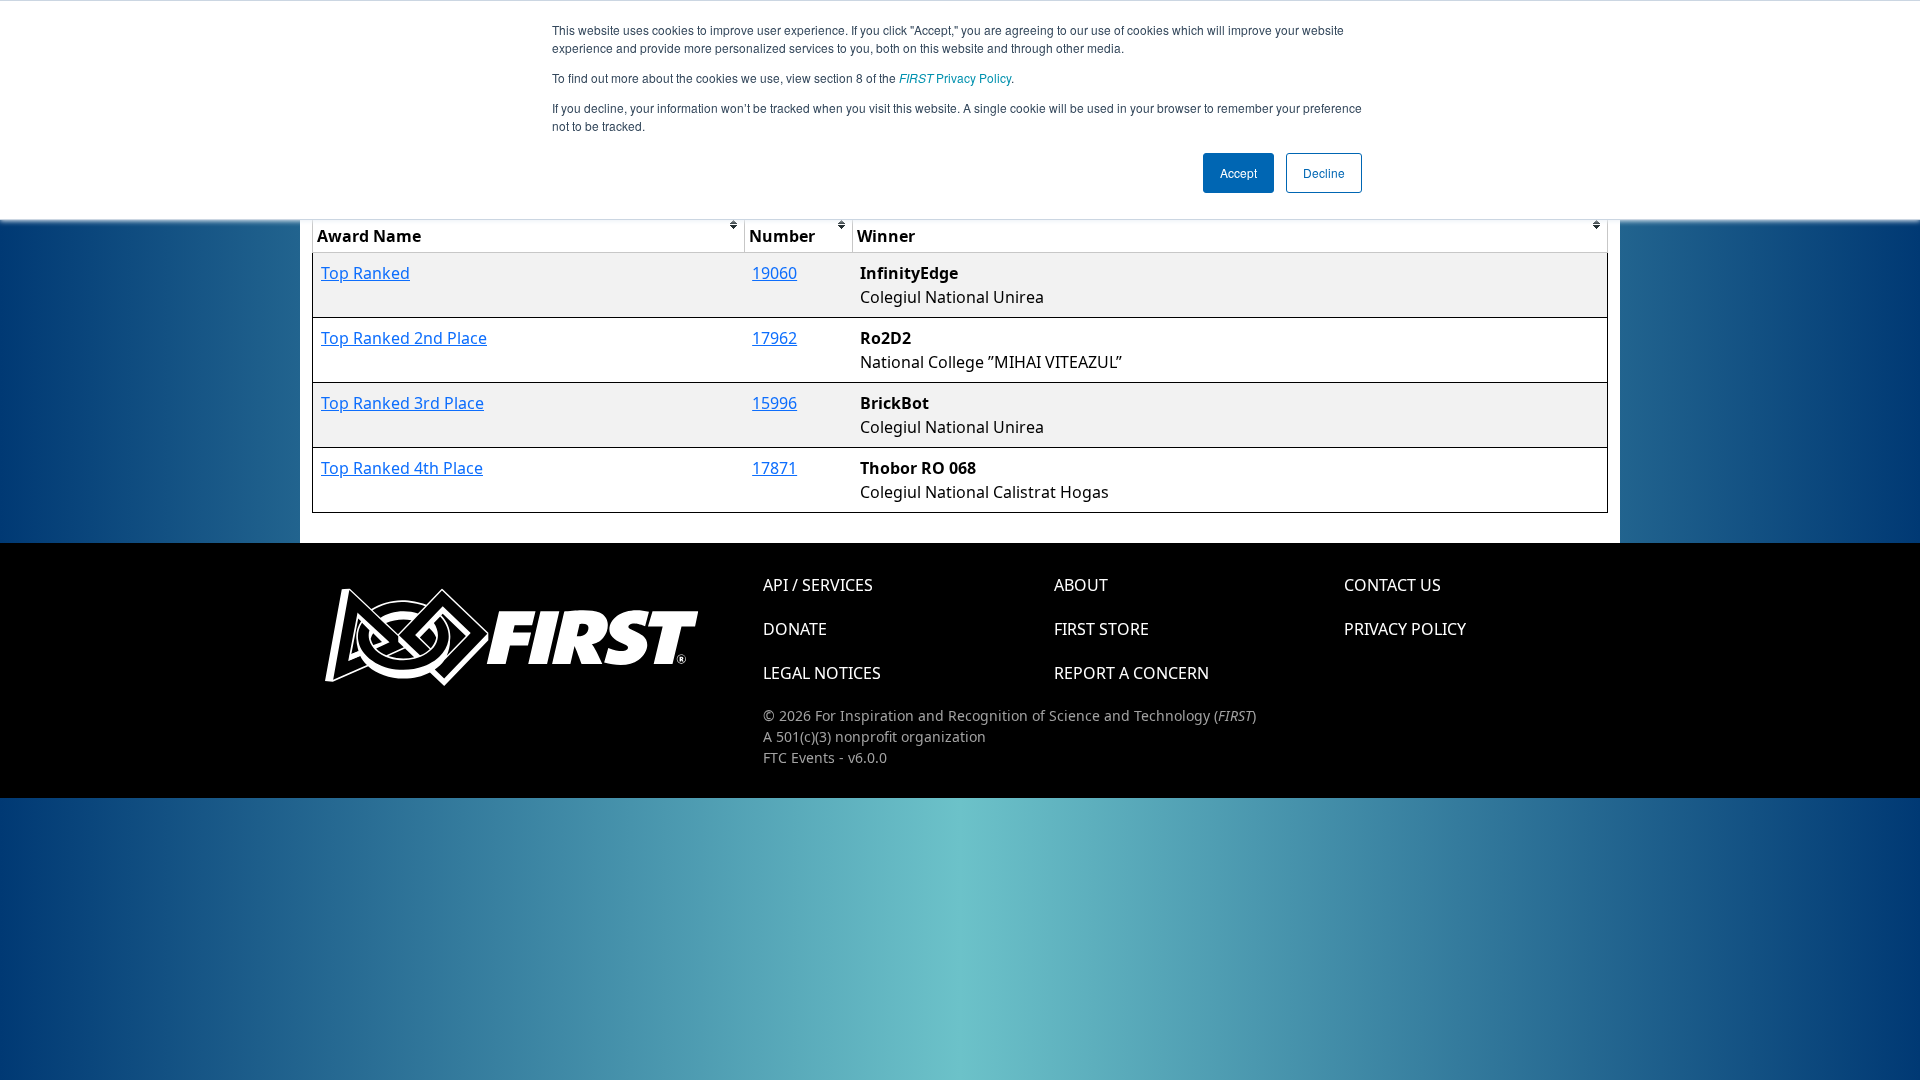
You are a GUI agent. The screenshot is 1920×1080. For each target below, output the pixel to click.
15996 (774, 403)
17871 (774, 468)
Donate (795, 629)
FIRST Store (1101, 629)
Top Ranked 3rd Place (402, 403)
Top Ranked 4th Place (402, 468)
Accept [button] (1238, 172)
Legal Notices (822, 673)
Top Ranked (365, 273)
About (1081, 585)
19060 (774, 273)
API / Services (818, 585)
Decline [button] (1324, 172)
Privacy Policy (955, 77)
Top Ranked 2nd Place (404, 338)
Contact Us (1392, 585)
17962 (774, 338)
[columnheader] (529, 224)
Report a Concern (1131, 673)
